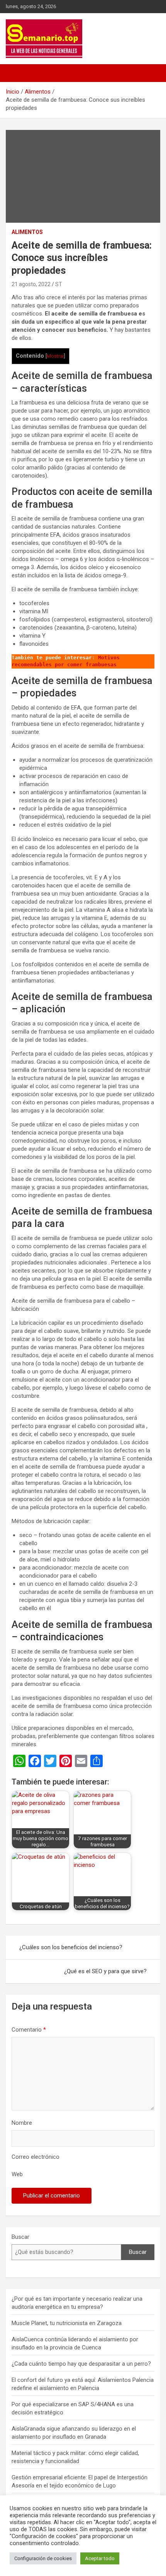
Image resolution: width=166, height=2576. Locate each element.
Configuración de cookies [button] (43, 2558)
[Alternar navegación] (15, 73)
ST (59, 284)
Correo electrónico (36, 2157)
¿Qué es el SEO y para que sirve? (105, 1971)
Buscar (20, 2237)
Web (17, 2174)
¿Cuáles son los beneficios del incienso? (71, 1947)
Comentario (29, 2030)
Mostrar (55, 356)
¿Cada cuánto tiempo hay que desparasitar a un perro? (81, 2364)
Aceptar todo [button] (100, 2558)
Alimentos (27, 232)
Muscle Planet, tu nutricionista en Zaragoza (67, 2323)
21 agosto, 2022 (31, 284)
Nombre (22, 2123)
